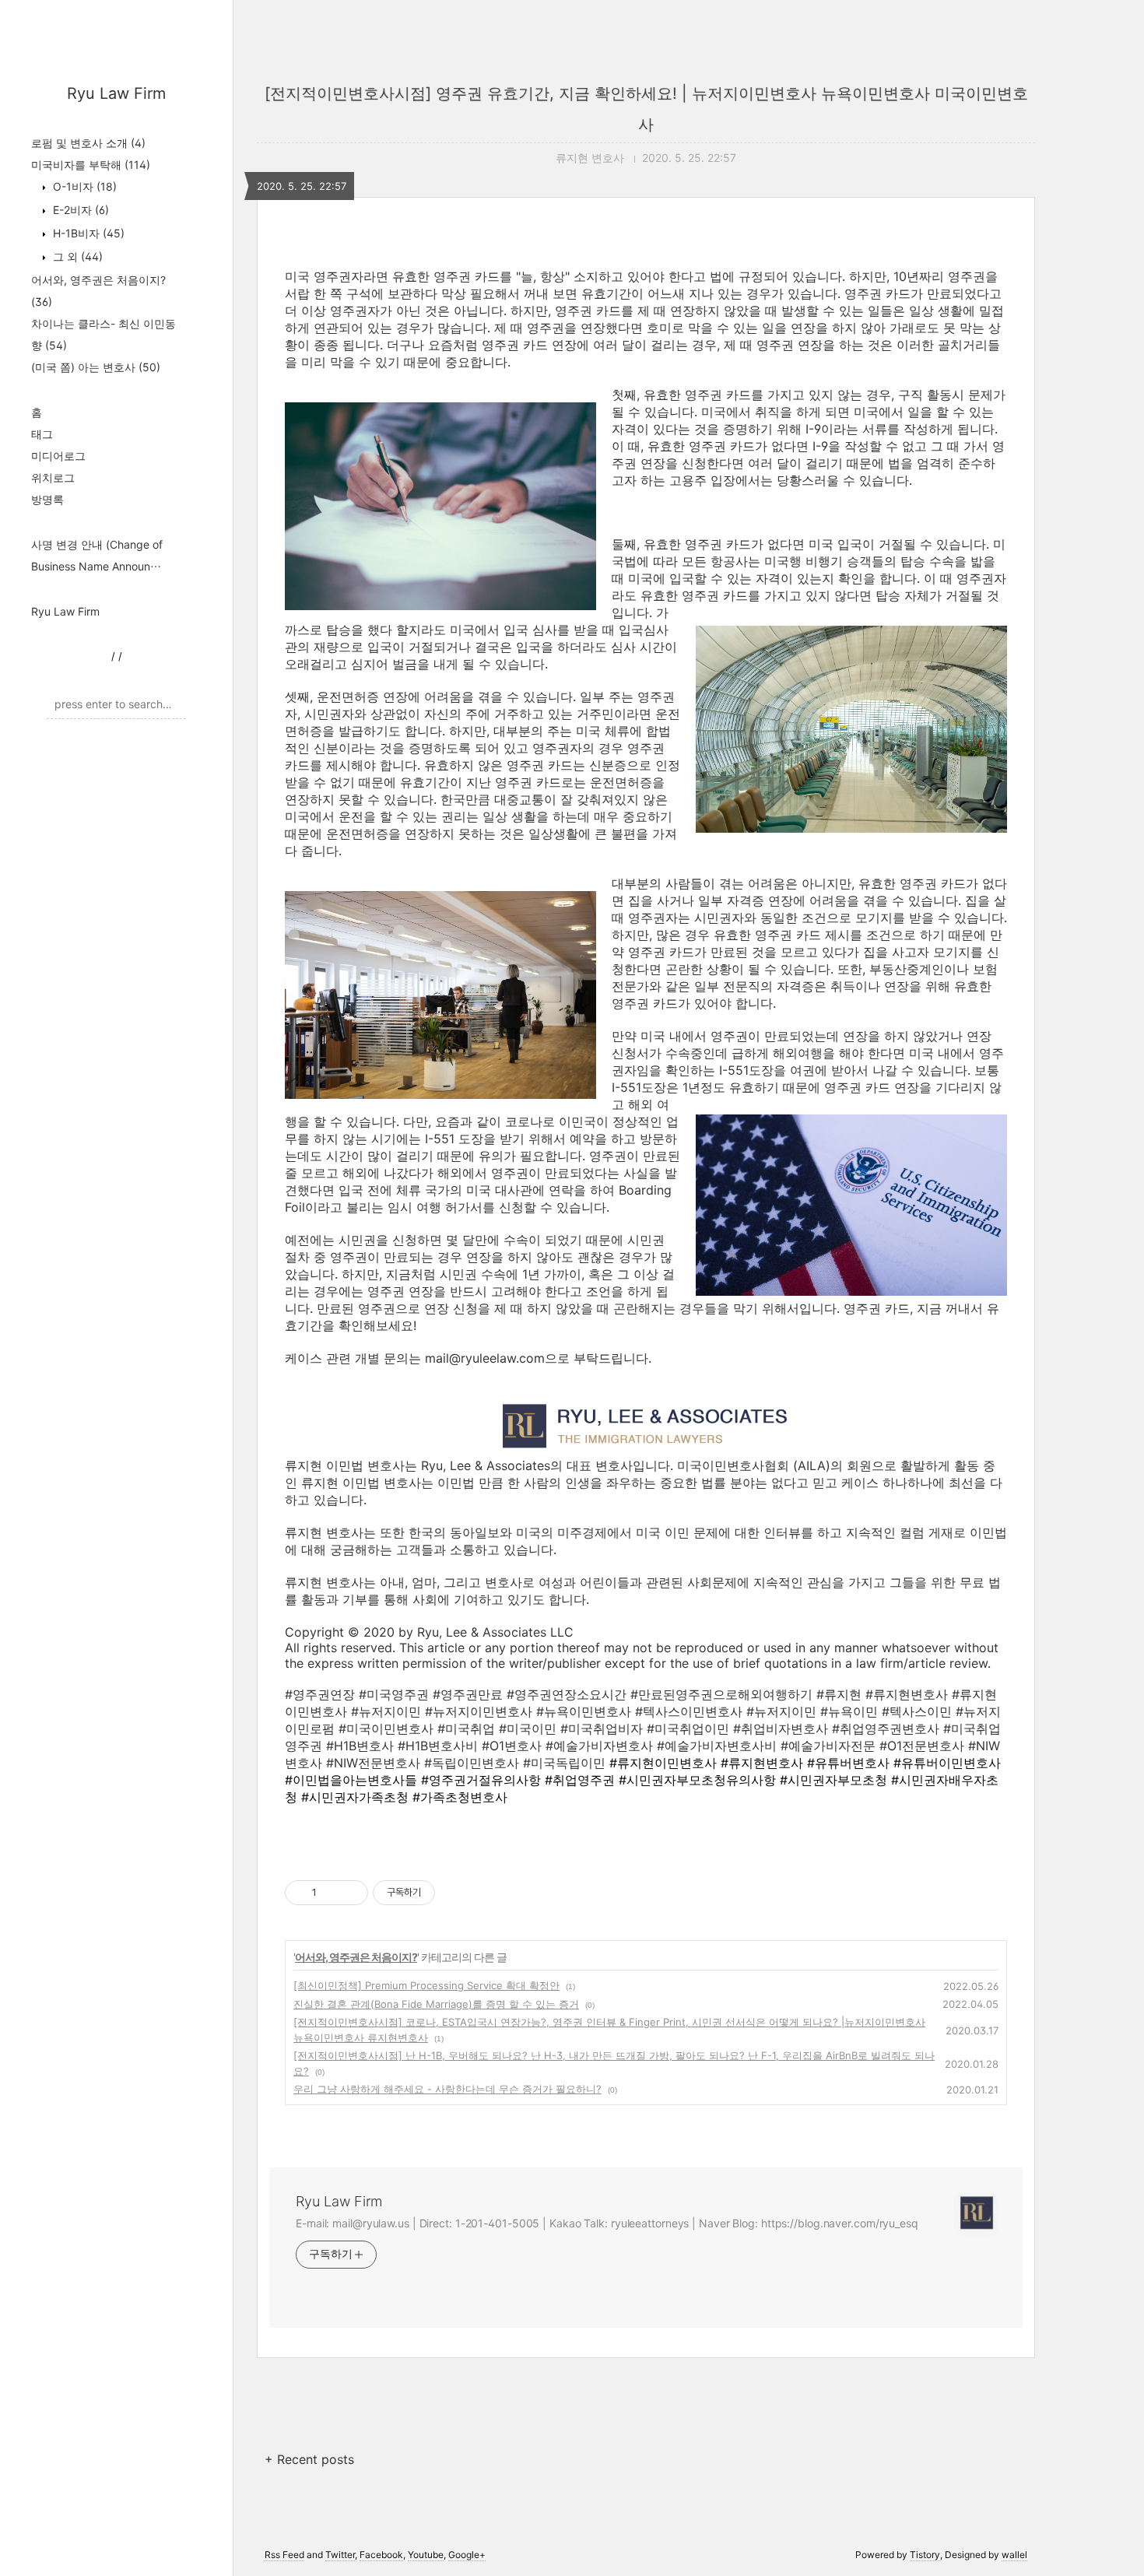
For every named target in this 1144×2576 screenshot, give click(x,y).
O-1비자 (83, 186)
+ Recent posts (309, 2459)
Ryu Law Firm (116, 93)
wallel (1014, 2555)
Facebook (381, 2555)
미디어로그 (58, 456)
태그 (42, 434)
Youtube (426, 2555)
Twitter (340, 2555)
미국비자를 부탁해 (91, 165)
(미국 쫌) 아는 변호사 (96, 367)
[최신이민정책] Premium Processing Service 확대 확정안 (426, 1985)
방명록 (47, 499)
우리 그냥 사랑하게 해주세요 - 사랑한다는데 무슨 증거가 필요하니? (447, 2089)
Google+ (467, 2555)
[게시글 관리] (351, 1893)
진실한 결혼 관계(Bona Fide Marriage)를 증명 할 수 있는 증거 (436, 2004)
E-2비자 (79, 210)
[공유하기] (331, 1893)
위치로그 (53, 477)
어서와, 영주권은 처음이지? (356, 1957)
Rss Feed (284, 2555)
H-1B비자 (87, 233)
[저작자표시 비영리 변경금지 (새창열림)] (456, 1893)
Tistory (925, 2555)
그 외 (76, 256)
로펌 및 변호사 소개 (88, 143)
